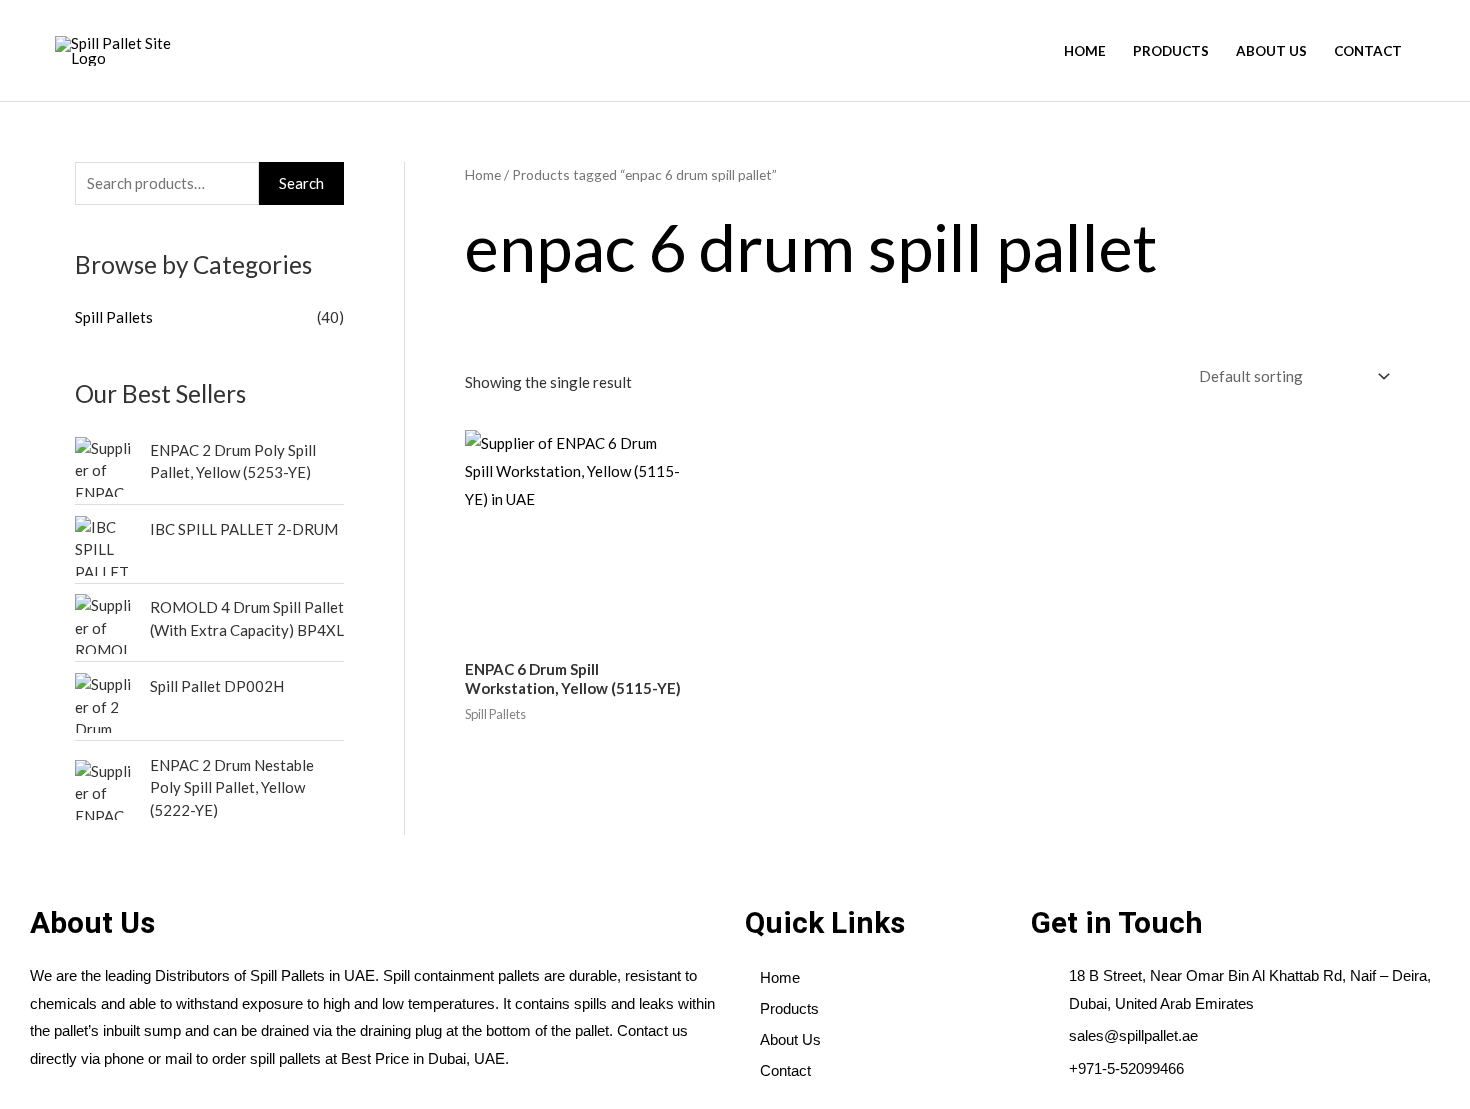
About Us (1271, 51)
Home (1085, 51)
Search (301, 183)
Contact (1368, 51)
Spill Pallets (114, 317)
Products (1171, 51)
